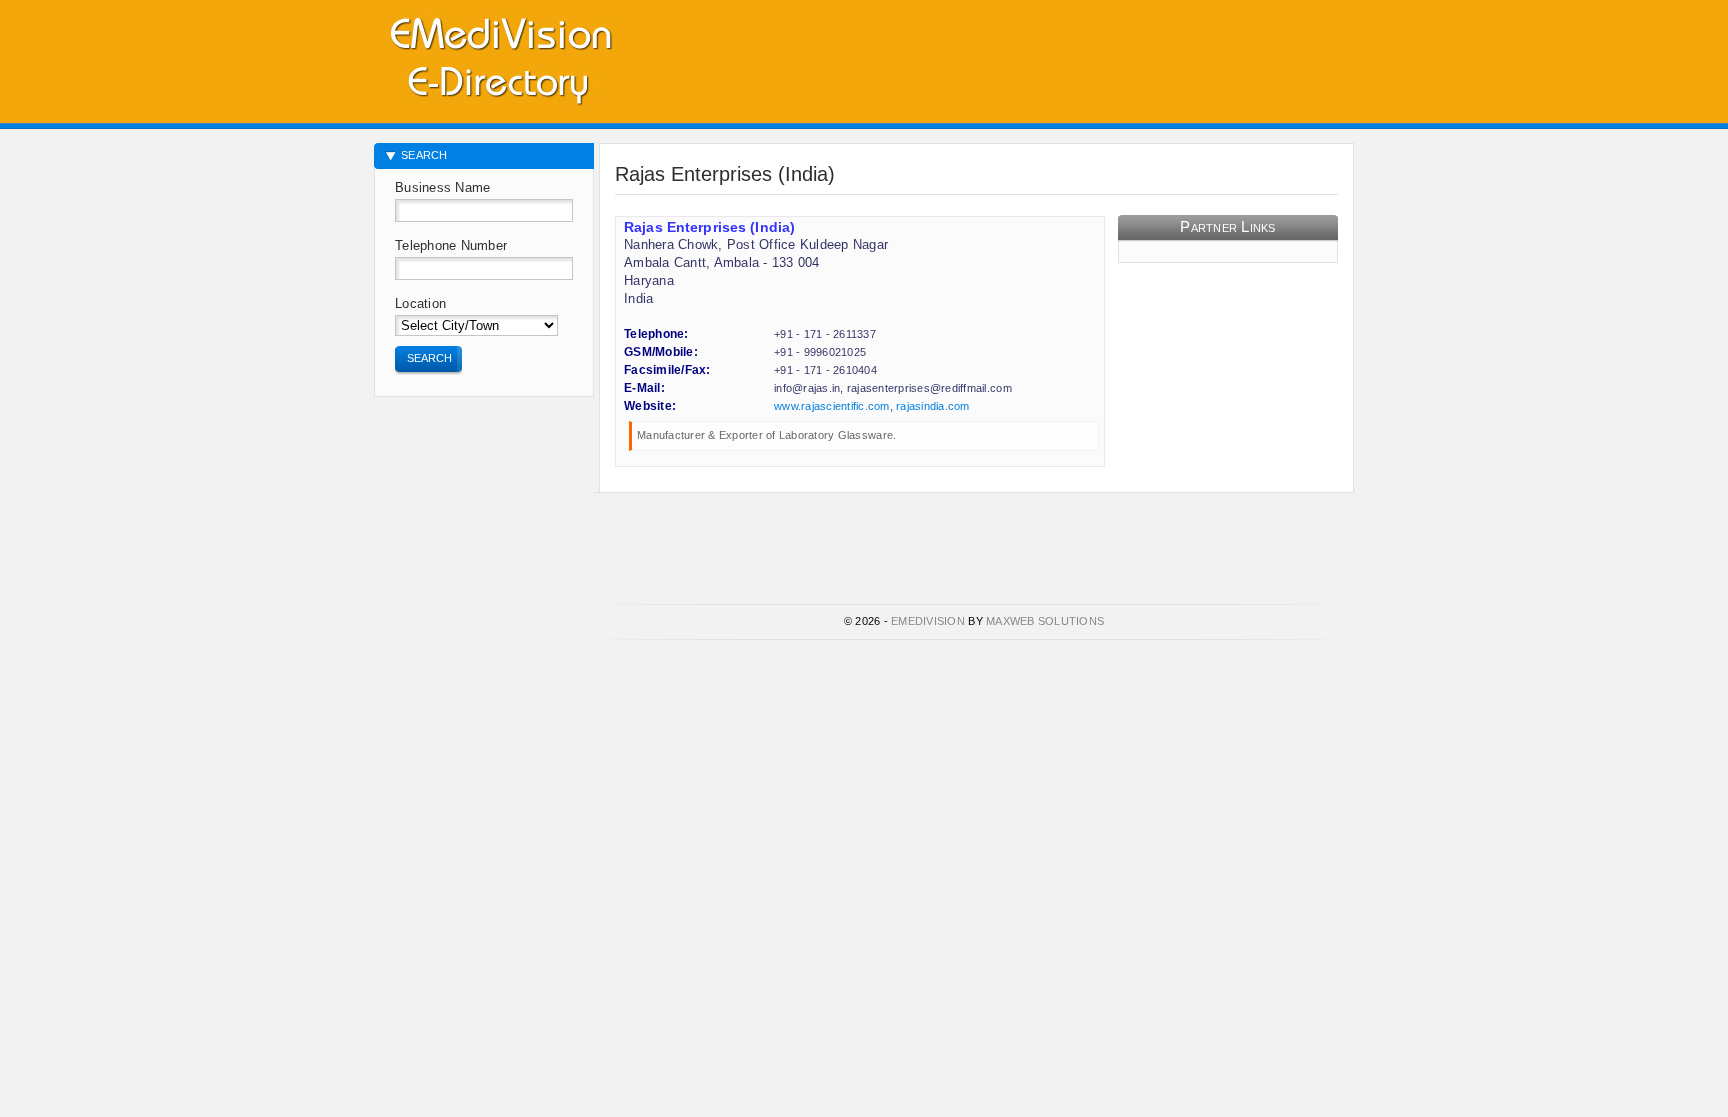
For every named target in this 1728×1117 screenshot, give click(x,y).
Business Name (442, 187)
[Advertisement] (1120, 55)
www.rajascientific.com (832, 406)
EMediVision (928, 621)
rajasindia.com (933, 406)
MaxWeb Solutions (1045, 621)
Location (420, 303)
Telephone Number (451, 245)
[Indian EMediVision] (500, 57)
